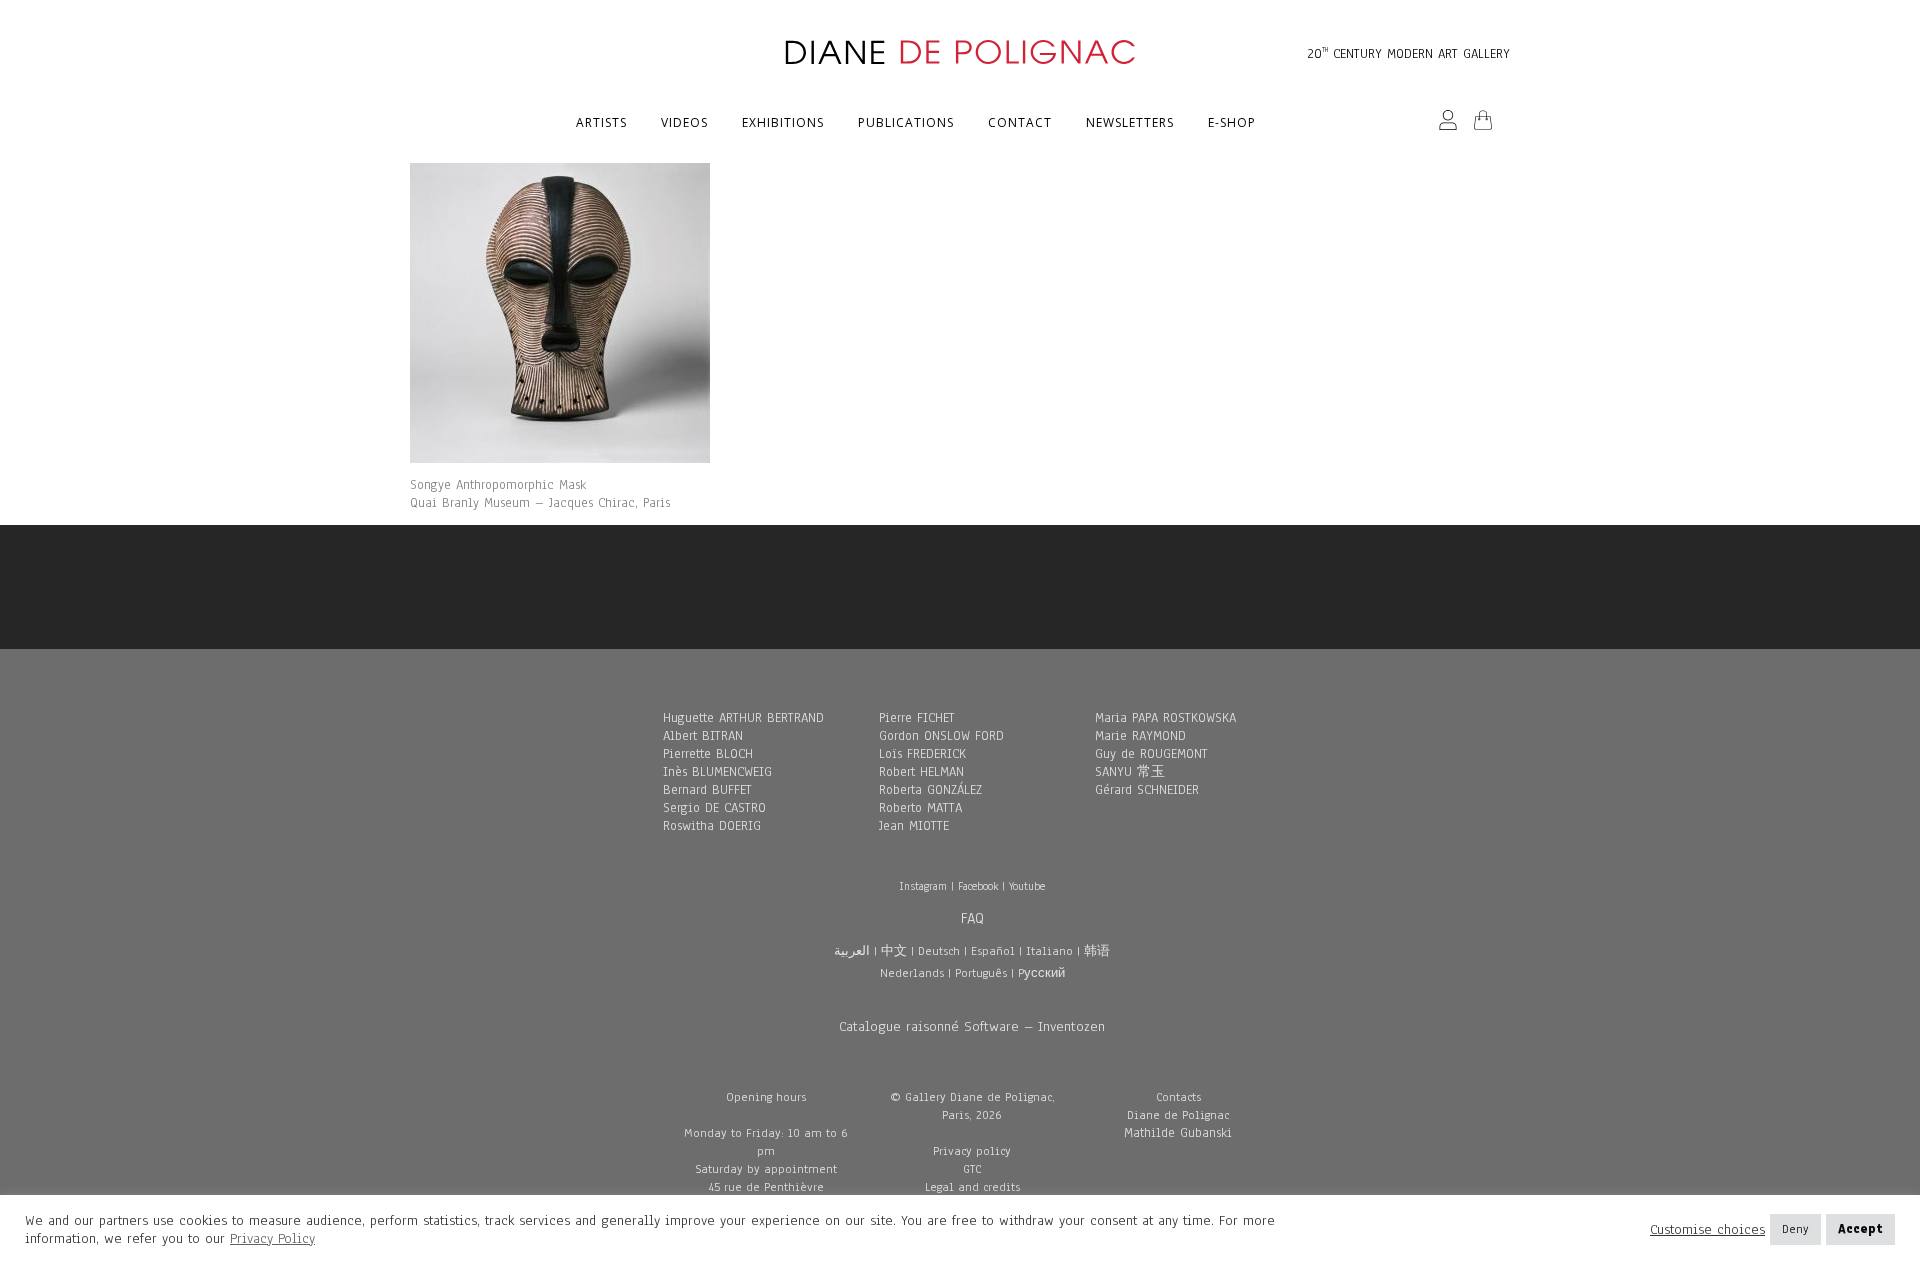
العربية (852, 951)
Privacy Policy (272, 1238)
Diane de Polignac (1178, 1115)
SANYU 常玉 (1130, 772)
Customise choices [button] (1707, 1230)
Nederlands (912, 973)
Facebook (978, 886)
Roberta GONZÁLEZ (930, 790)
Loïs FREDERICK (922, 754)
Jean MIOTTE (914, 826)
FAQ (972, 918)
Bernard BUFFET (707, 790)
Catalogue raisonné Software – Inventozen (972, 1026)
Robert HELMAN (921, 772)
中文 (894, 951)
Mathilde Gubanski (1178, 1133)
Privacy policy (972, 1151)
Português (981, 973)
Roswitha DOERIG (712, 826)
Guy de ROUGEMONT (1151, 754)
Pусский (1041, 973)
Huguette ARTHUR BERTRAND (743, 718)
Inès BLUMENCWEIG (717, 772)
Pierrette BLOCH (708, 754)
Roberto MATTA (920, 808)
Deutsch (939, 951)
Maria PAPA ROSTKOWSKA (1165, 718)
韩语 (1097, 951)
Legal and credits (972, 1187)
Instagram (923, 886)
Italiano (1049, 951)
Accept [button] (1860, 1229)
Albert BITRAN (703, 736)
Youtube (1027, 886)
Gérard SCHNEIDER (1147, 790)
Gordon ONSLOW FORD (941, 736)
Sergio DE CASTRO (714, 808)
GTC (972, 1169)
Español (993, 951)
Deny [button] (1795, 1229)
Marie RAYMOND (1140, 736)
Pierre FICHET (917, 718)
